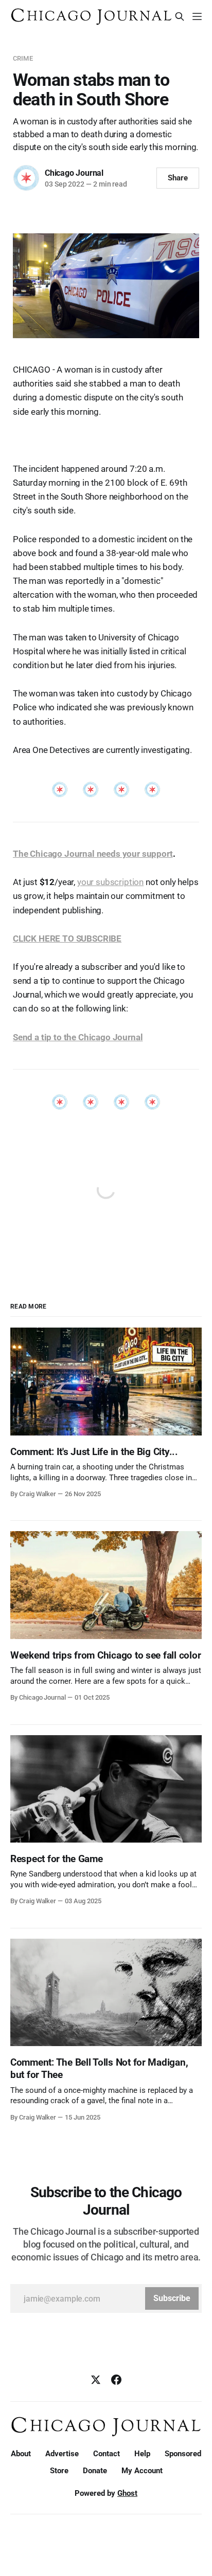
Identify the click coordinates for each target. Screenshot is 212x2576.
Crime (23, 58)
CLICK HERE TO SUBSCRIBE (67, 939)
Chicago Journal (74, 173)
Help (142, 2454)
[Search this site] (180, 16)
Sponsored (183, 2454)
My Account (142, 2471)
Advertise (62, 2454)
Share (178, 178)
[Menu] (197, 16)
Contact (107, 2454)
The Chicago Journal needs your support (93, 854)
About (21, 2454)
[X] (96, 2380)
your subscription (110, 882)
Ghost (127, 2493)
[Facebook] (116, 2380)
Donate (95, 2471)
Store (59, 2471)
